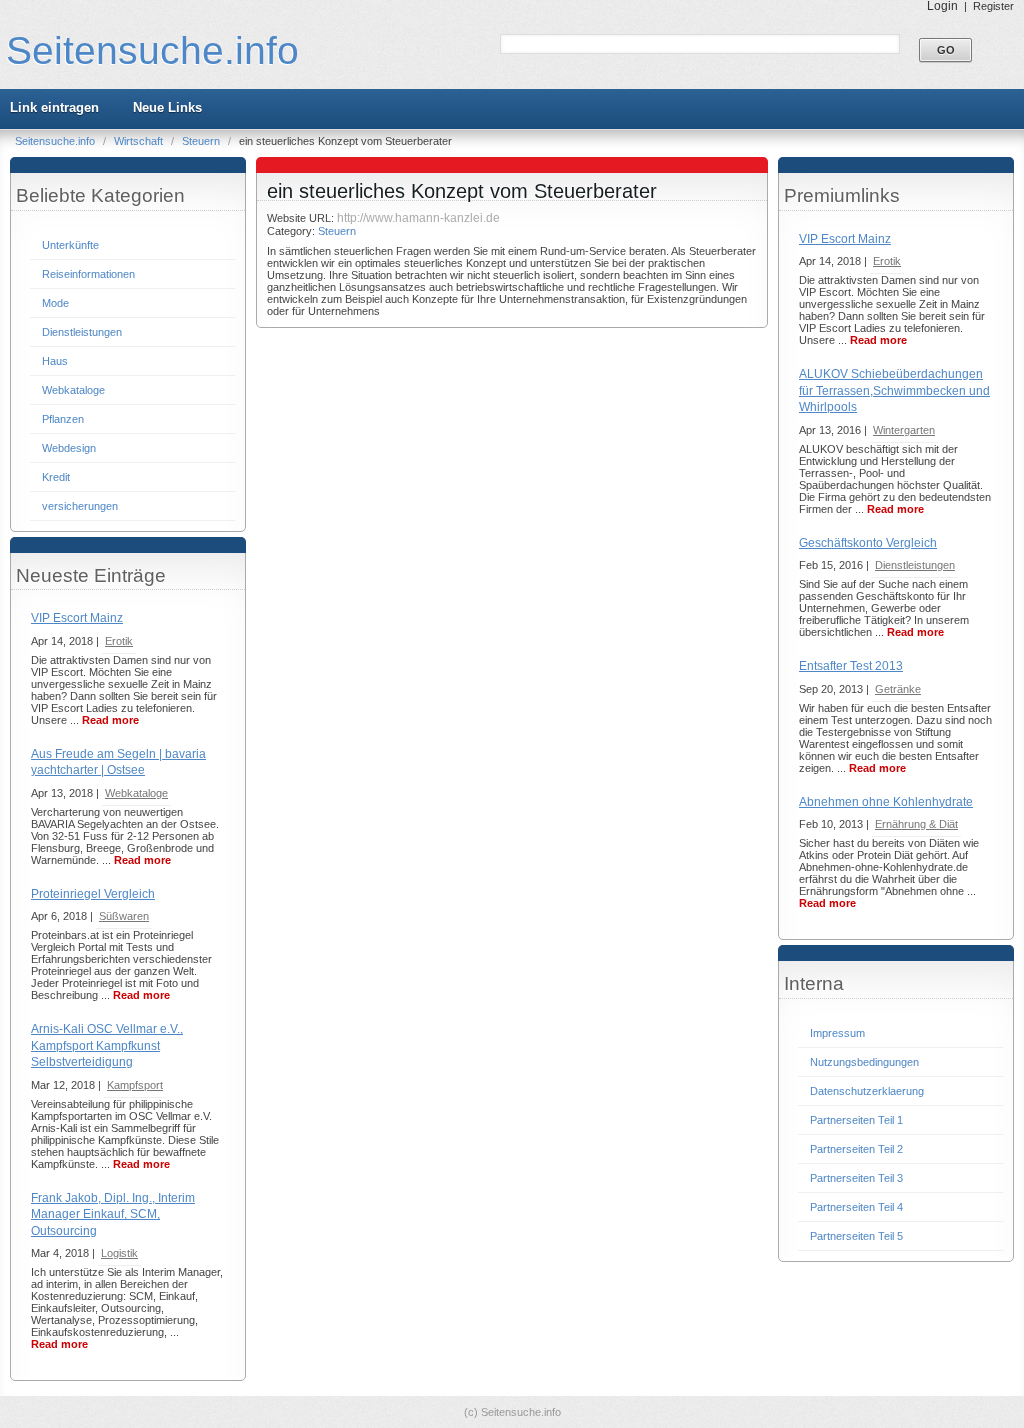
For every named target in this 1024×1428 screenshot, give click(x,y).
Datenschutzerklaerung (867, 1091)
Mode (55, 303)
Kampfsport (135, 1085)
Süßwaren (124, 916)
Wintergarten (904, 430)
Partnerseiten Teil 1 (856, 1120)
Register (993, 6)
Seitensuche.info (152, 50)
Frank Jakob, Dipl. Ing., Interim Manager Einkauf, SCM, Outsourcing (113, 1214)
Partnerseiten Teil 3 (856, 1178)
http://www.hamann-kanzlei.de (418, 218)
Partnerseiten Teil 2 (856, 1149)
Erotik (119, 641)
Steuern (202, 141)
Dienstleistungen (82, 332)
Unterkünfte (70, 245)
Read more (110, 720)
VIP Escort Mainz (77, 618)
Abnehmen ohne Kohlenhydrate (886, 802)
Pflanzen (63, 419)
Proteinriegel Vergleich (93, 894)
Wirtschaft (140, 141)
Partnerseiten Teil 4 (856, 1207)
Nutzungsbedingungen (864, 1062)
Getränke (898, 689)
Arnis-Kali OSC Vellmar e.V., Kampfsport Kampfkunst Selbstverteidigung (107, 1045)
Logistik (119, 1253)
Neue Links (167, 107)
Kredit (56, 477)
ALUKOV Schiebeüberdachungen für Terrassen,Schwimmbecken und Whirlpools (894, 390)
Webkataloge (73, 390)
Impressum (837, 1033)
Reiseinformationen (88, 274)
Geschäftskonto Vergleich (868, 543)
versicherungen (80, 506)
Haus (55, 361)
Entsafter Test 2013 (851, 666)
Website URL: (302, 218)
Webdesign (69, 448)
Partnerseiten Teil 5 (856, 1236)
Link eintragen (54, 107)
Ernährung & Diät (916, 824)
